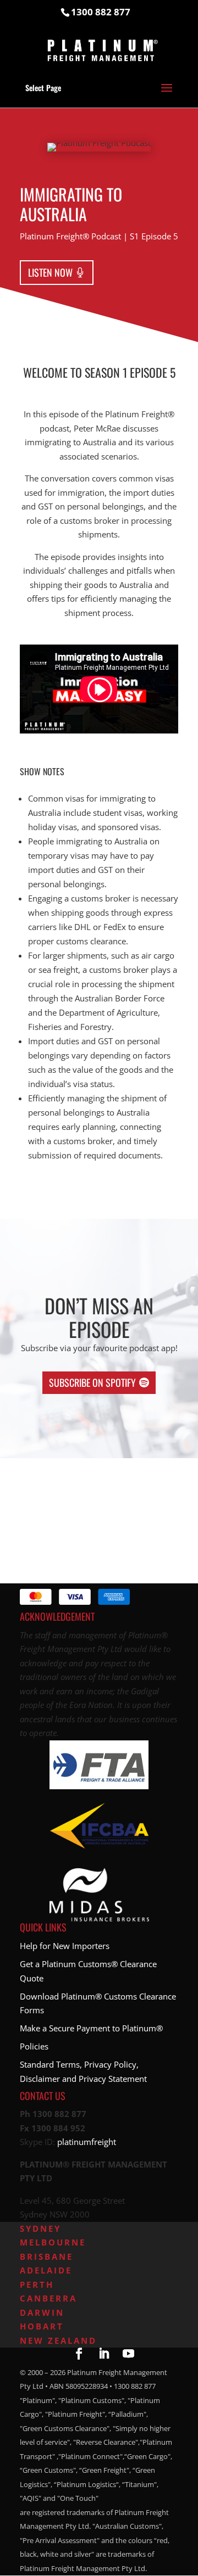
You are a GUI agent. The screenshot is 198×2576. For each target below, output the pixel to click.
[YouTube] (128, 2355)
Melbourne (53, 2242)
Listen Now (50, 272)
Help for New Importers (65, 1946)
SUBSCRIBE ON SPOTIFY (92, 1382)
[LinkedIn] (104, 2355)
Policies (34, 2046)
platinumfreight (87, 2142)
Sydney (40, 2228)
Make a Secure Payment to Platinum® (91, 2028)
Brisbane (46, 2256)
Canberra (48, 2298)
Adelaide (46, 2270)
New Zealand (58, 2340)
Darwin (42, 2312)
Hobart (42, 2326)
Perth (37, 2284)
